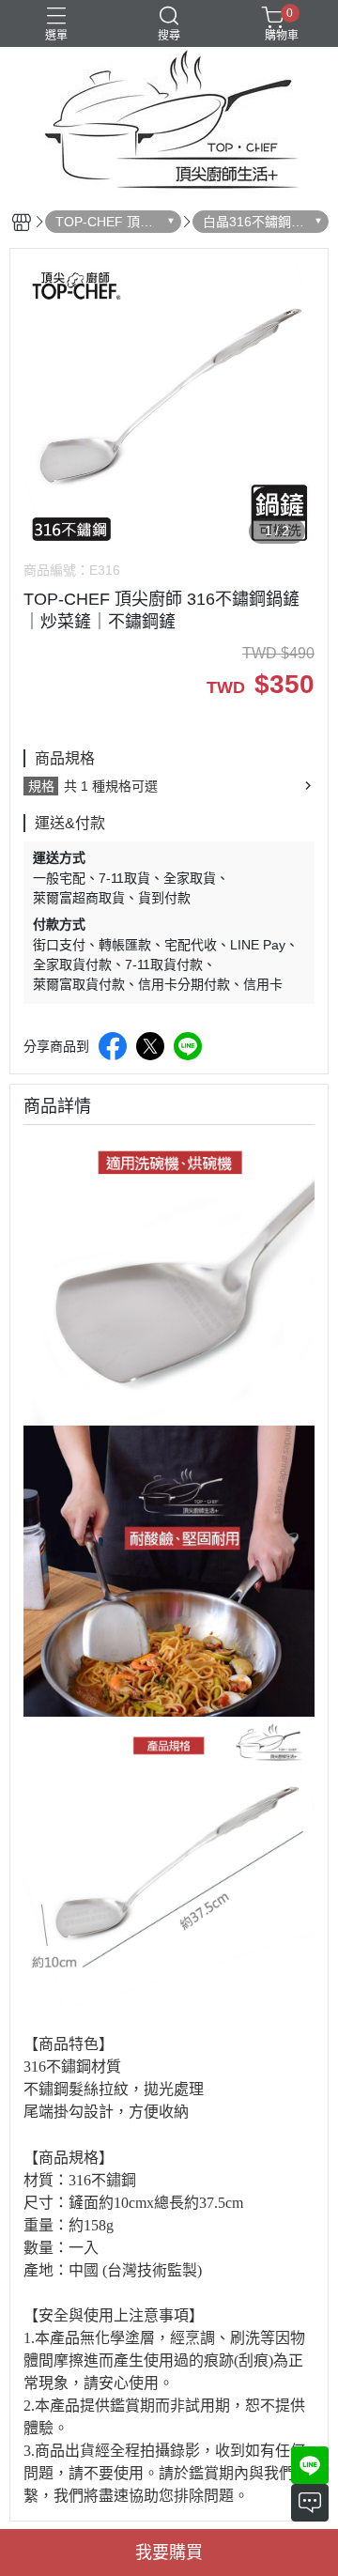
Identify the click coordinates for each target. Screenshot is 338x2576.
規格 (41, 786)
